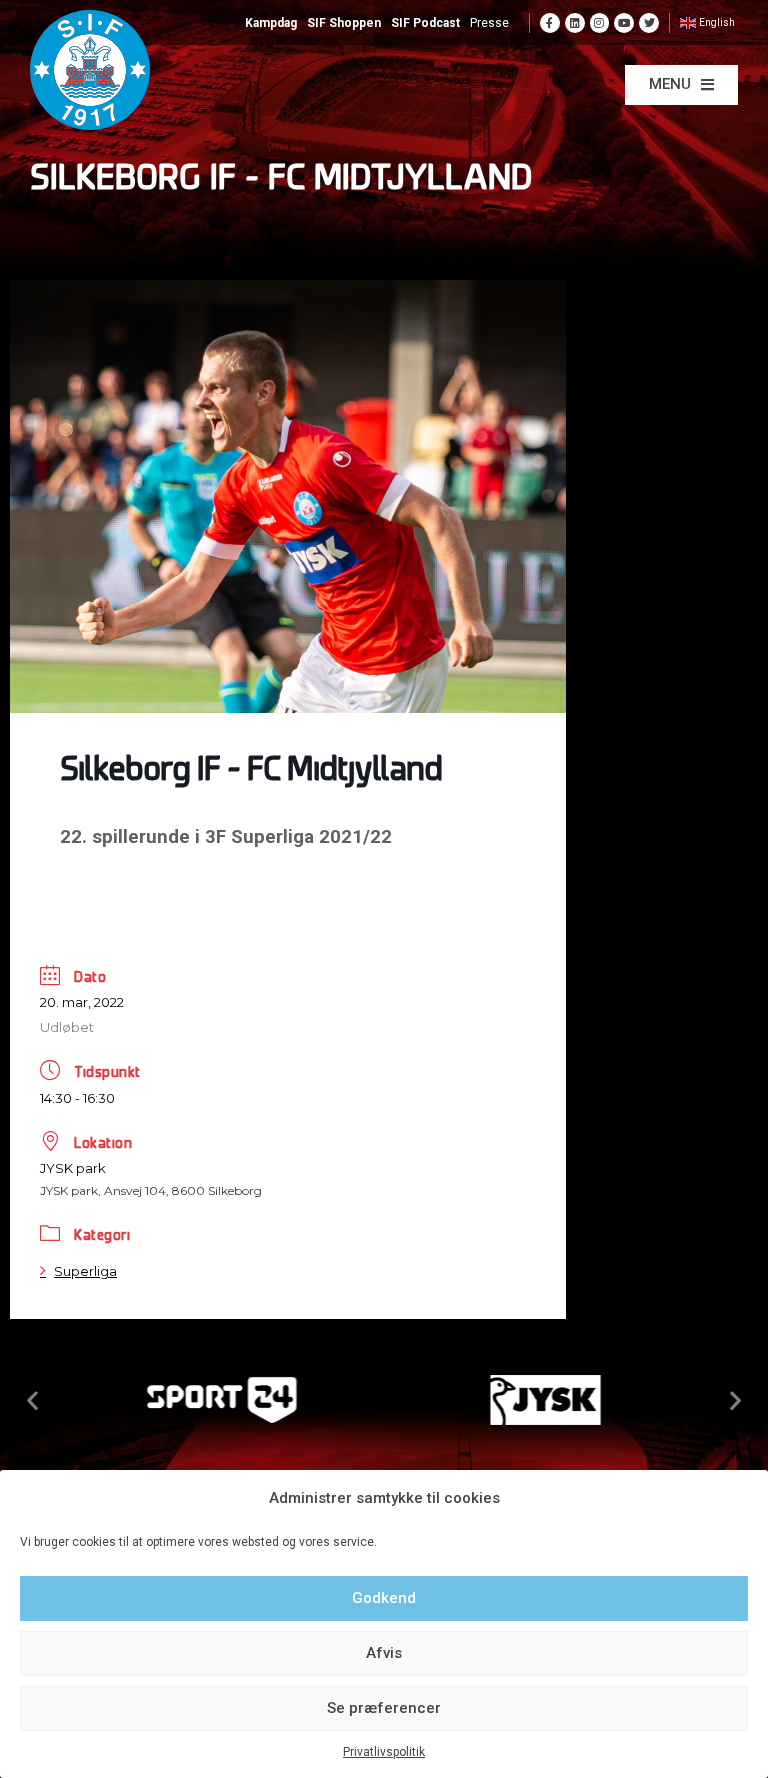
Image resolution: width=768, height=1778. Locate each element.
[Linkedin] (575, 23)
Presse (489, 23)
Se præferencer (384, 1708)
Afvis (384, 1653)
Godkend (384, 1598)
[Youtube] (624, 23)
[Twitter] (649, 23)
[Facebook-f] (550, 23)
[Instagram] (600, 23)
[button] (681, 85)
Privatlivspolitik (384, 1752)
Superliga (85, 1271)
